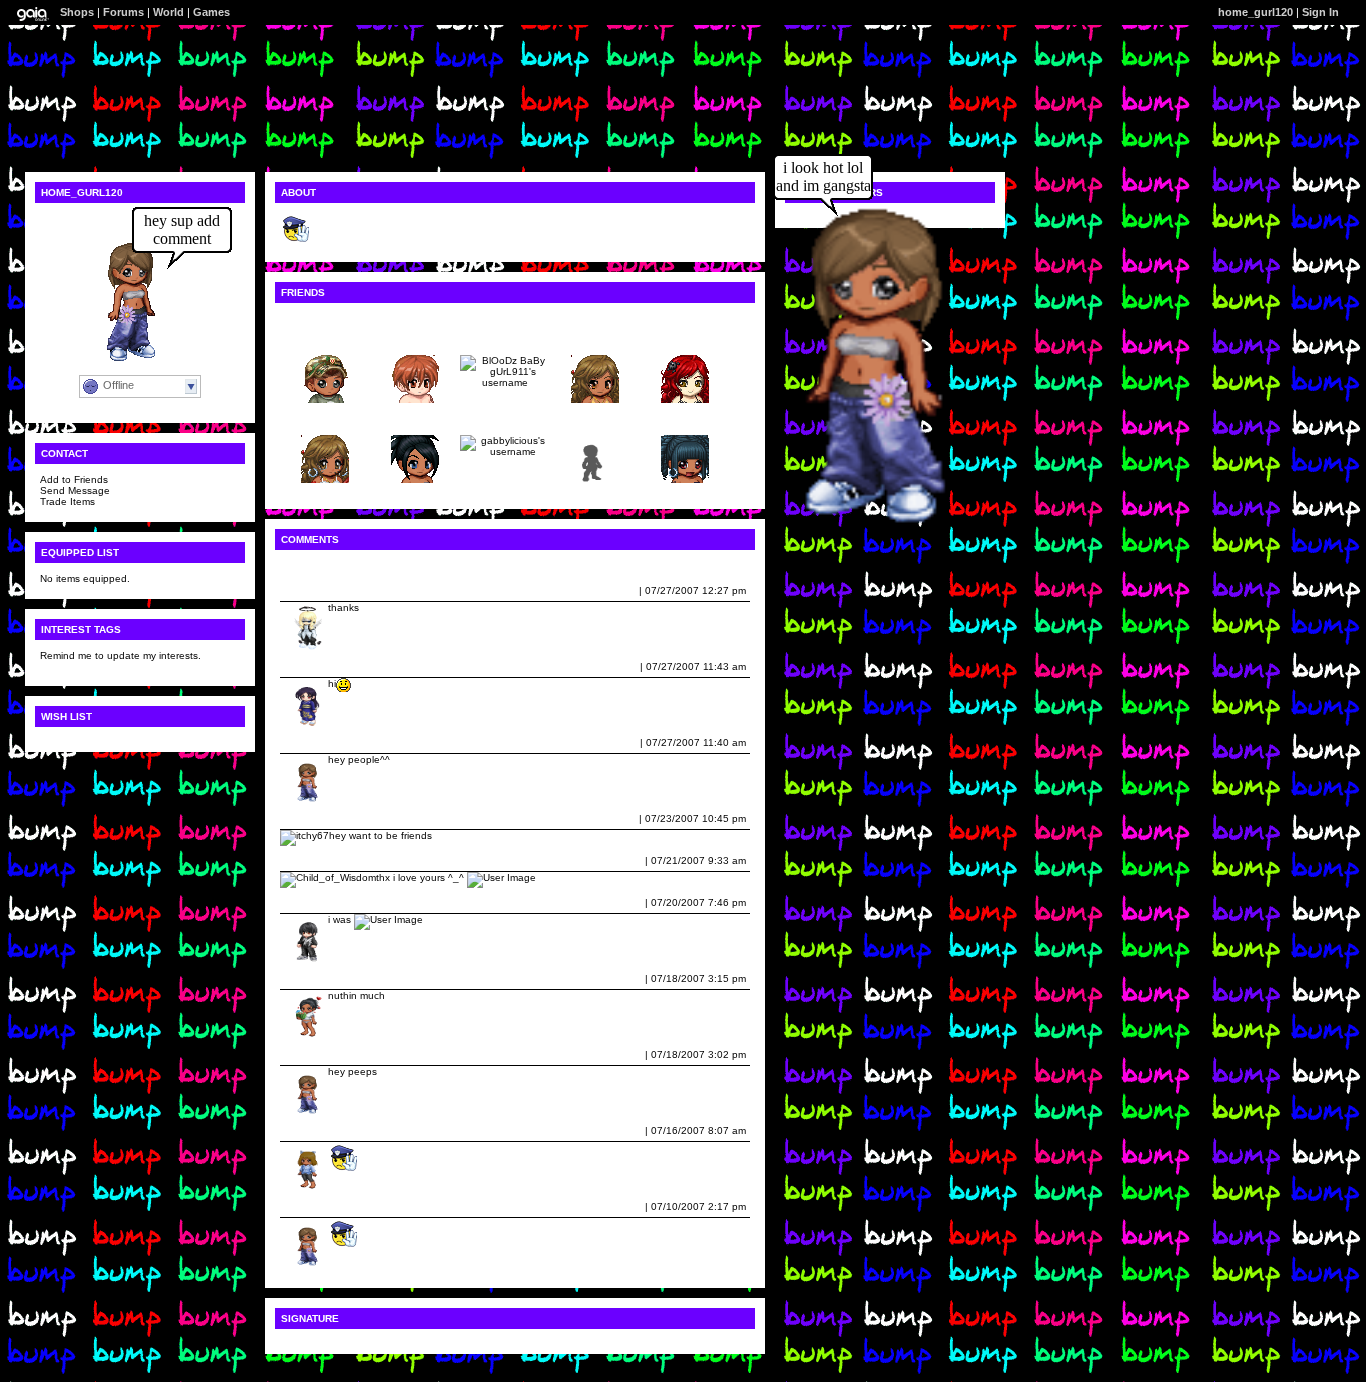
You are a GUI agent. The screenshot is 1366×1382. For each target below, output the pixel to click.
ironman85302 (319, 590)
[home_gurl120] (849, 521)
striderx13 (415, 339)
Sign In (1320, 12)
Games (211, 12)
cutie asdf (595, 339)
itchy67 (302, 818)
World (168, 12)
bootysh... (415, 419)
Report (620, 590)
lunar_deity (311, 666)
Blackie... (325, 339)
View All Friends (320, 318)
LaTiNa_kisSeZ (321, 978)
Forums (123, 12)
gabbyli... (505, 419)
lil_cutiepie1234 (323, 1130)
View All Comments (327, 565)
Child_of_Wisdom (326, 860)
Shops (77, 12)
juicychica (325, 419)
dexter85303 (314, 902)
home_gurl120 (319, 742)
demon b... (595, 419)
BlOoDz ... (505, 339)
